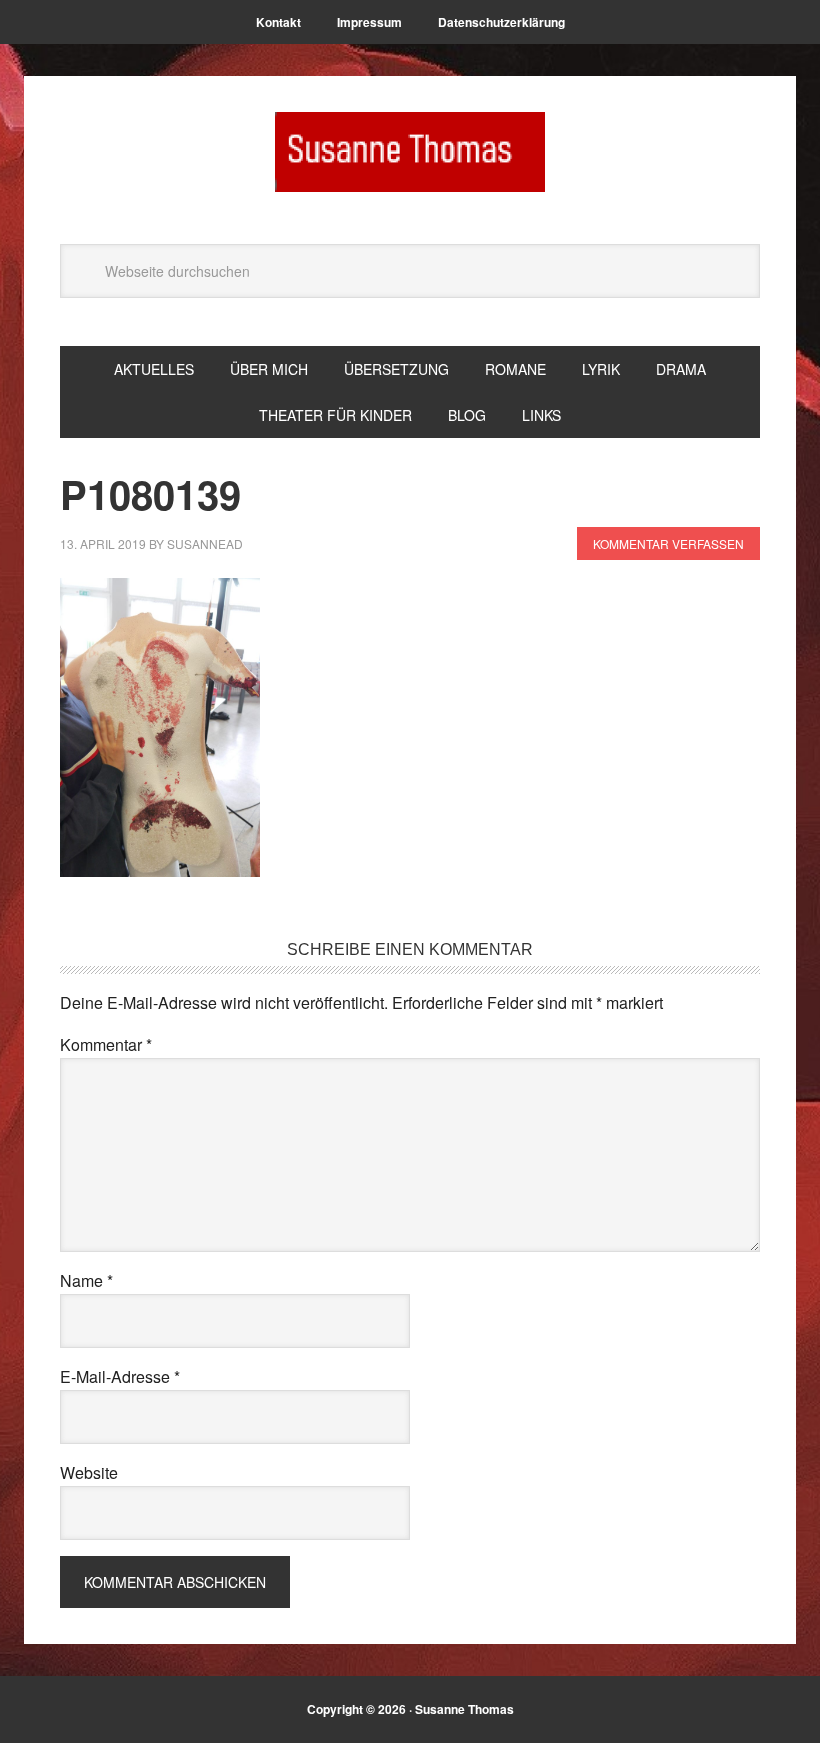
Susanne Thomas (410, 152)
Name (86, 1280)
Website (89, 1472)
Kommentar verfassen (668, 543)
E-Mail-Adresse (120, 1376)
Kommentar (106, 1044)
